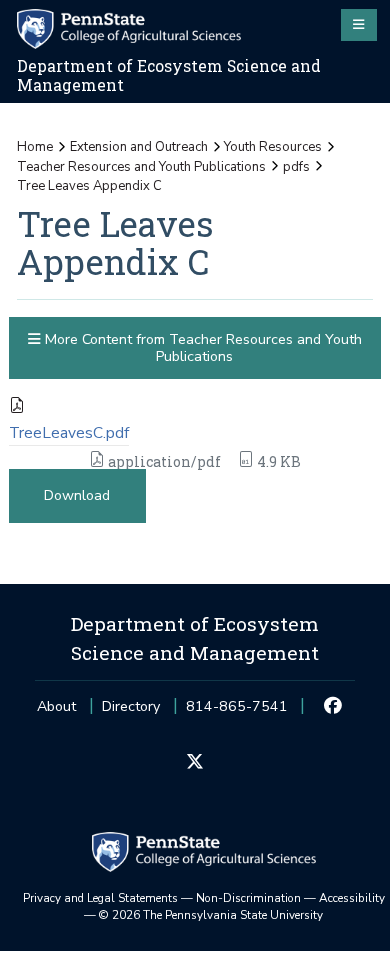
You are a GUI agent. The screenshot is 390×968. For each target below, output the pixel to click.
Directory (131, 706)
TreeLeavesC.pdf (69, 433)
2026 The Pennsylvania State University (211, 915)
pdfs (296, 167)
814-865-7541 (237, 712)
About (56, 706)
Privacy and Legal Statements (100, 898)
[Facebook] (333, 707)
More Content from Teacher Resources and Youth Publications (201, 348)
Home (35, 147)
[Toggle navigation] (359, 25)
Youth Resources (273, 147)
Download (77, 495)
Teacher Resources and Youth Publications (141, 167)
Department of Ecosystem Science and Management (169, 75)
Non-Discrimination (248, 898)
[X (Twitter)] (194, 763)
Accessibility (352, 898)
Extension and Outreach (139, 147)
